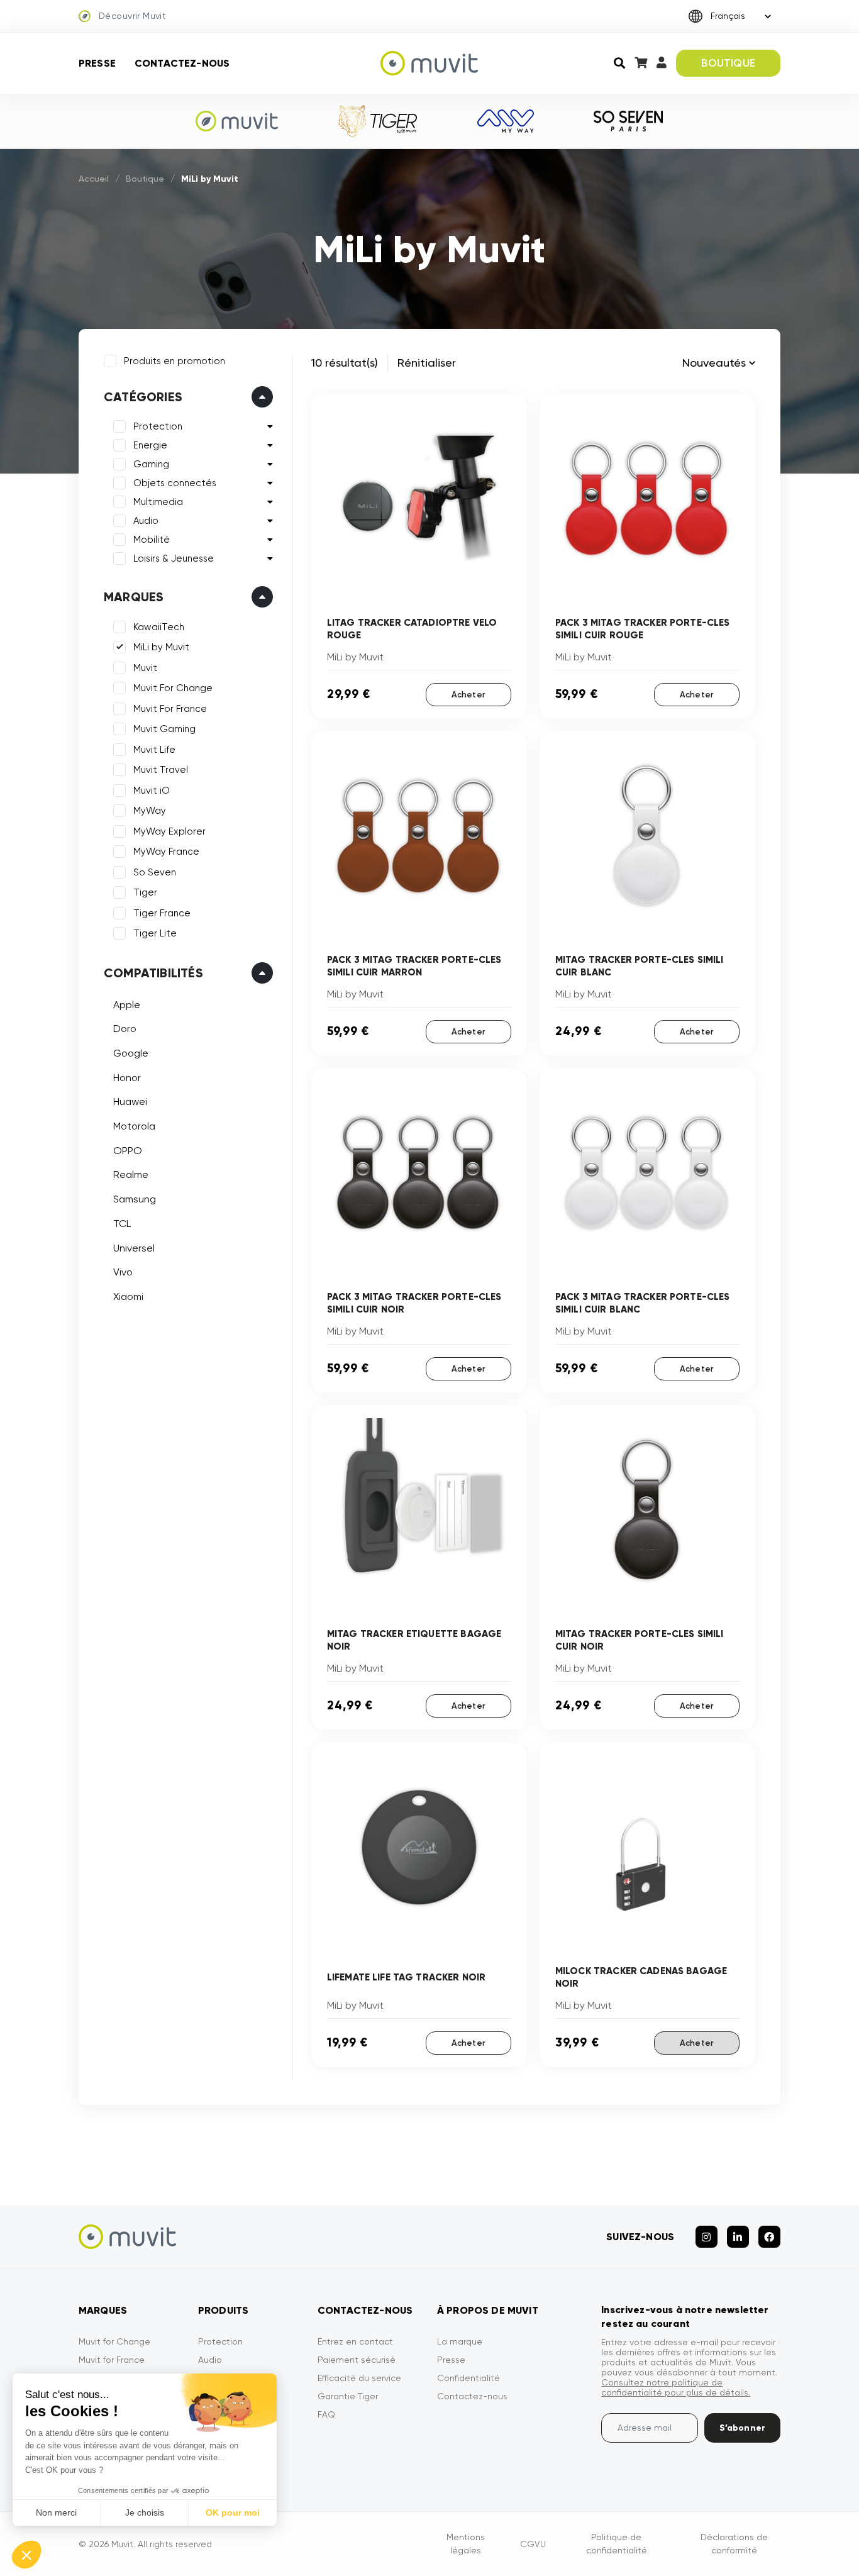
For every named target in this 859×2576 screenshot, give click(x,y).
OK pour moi (233, 2512)
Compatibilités (153, 973)
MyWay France (166, 852)
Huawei (130, 1102)
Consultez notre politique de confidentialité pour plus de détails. (676, 2387)
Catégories (143, 397)
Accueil (94, 179)
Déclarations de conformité (734, 2544)
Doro (125, 1029)
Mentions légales (466, 2544)
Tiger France (162, 913)
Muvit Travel (161, 770)
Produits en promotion (175, 361)
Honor (127, 1078)
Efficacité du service (359, 2378)
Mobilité (152, 540)
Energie (150, 445)
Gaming (151, 464)
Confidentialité (468, 2378)
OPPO (128, 1151)
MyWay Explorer (169, 831)
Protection (158, 426)
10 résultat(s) (345, 363)
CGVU (533, 2544)
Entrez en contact (355, 2341)
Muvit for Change (114, 2341)
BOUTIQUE (728, 63)
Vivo (123, 1272)
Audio (146, 521)
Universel (134, 1248)
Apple (127, 1005)
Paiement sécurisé (357, 2360)
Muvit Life (154, 750)
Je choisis (145, 2512)
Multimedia (158, 502)
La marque (460, 2341)
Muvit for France (112, 2360)
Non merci (56, 2512)
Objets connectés (175, 483)
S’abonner (742, 2428)
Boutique (145, 179)
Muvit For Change (173, 688)
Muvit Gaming (164, 729)
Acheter (468, 695)
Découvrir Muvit (132, 16)
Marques (134, 597)
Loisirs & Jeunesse (174, 558)
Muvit (145, 668)
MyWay (150, 811)
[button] (26, 2555)
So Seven (155, 872)
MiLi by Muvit (161, 647)
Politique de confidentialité (617, 2544)
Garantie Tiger (348, 2396)
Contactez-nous (182, 63)
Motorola (134, 1126)
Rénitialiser (427, 363)
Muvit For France (170, 709)
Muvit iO (152, 791)
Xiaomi (128, 1296)
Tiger (145, 892)
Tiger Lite (155, 933)
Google (131, 1053)
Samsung (135, 1199)
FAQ (326, 2414)
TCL (122, 1224)
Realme (131, 1174)
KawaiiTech (159, 627)
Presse (97, 63)
